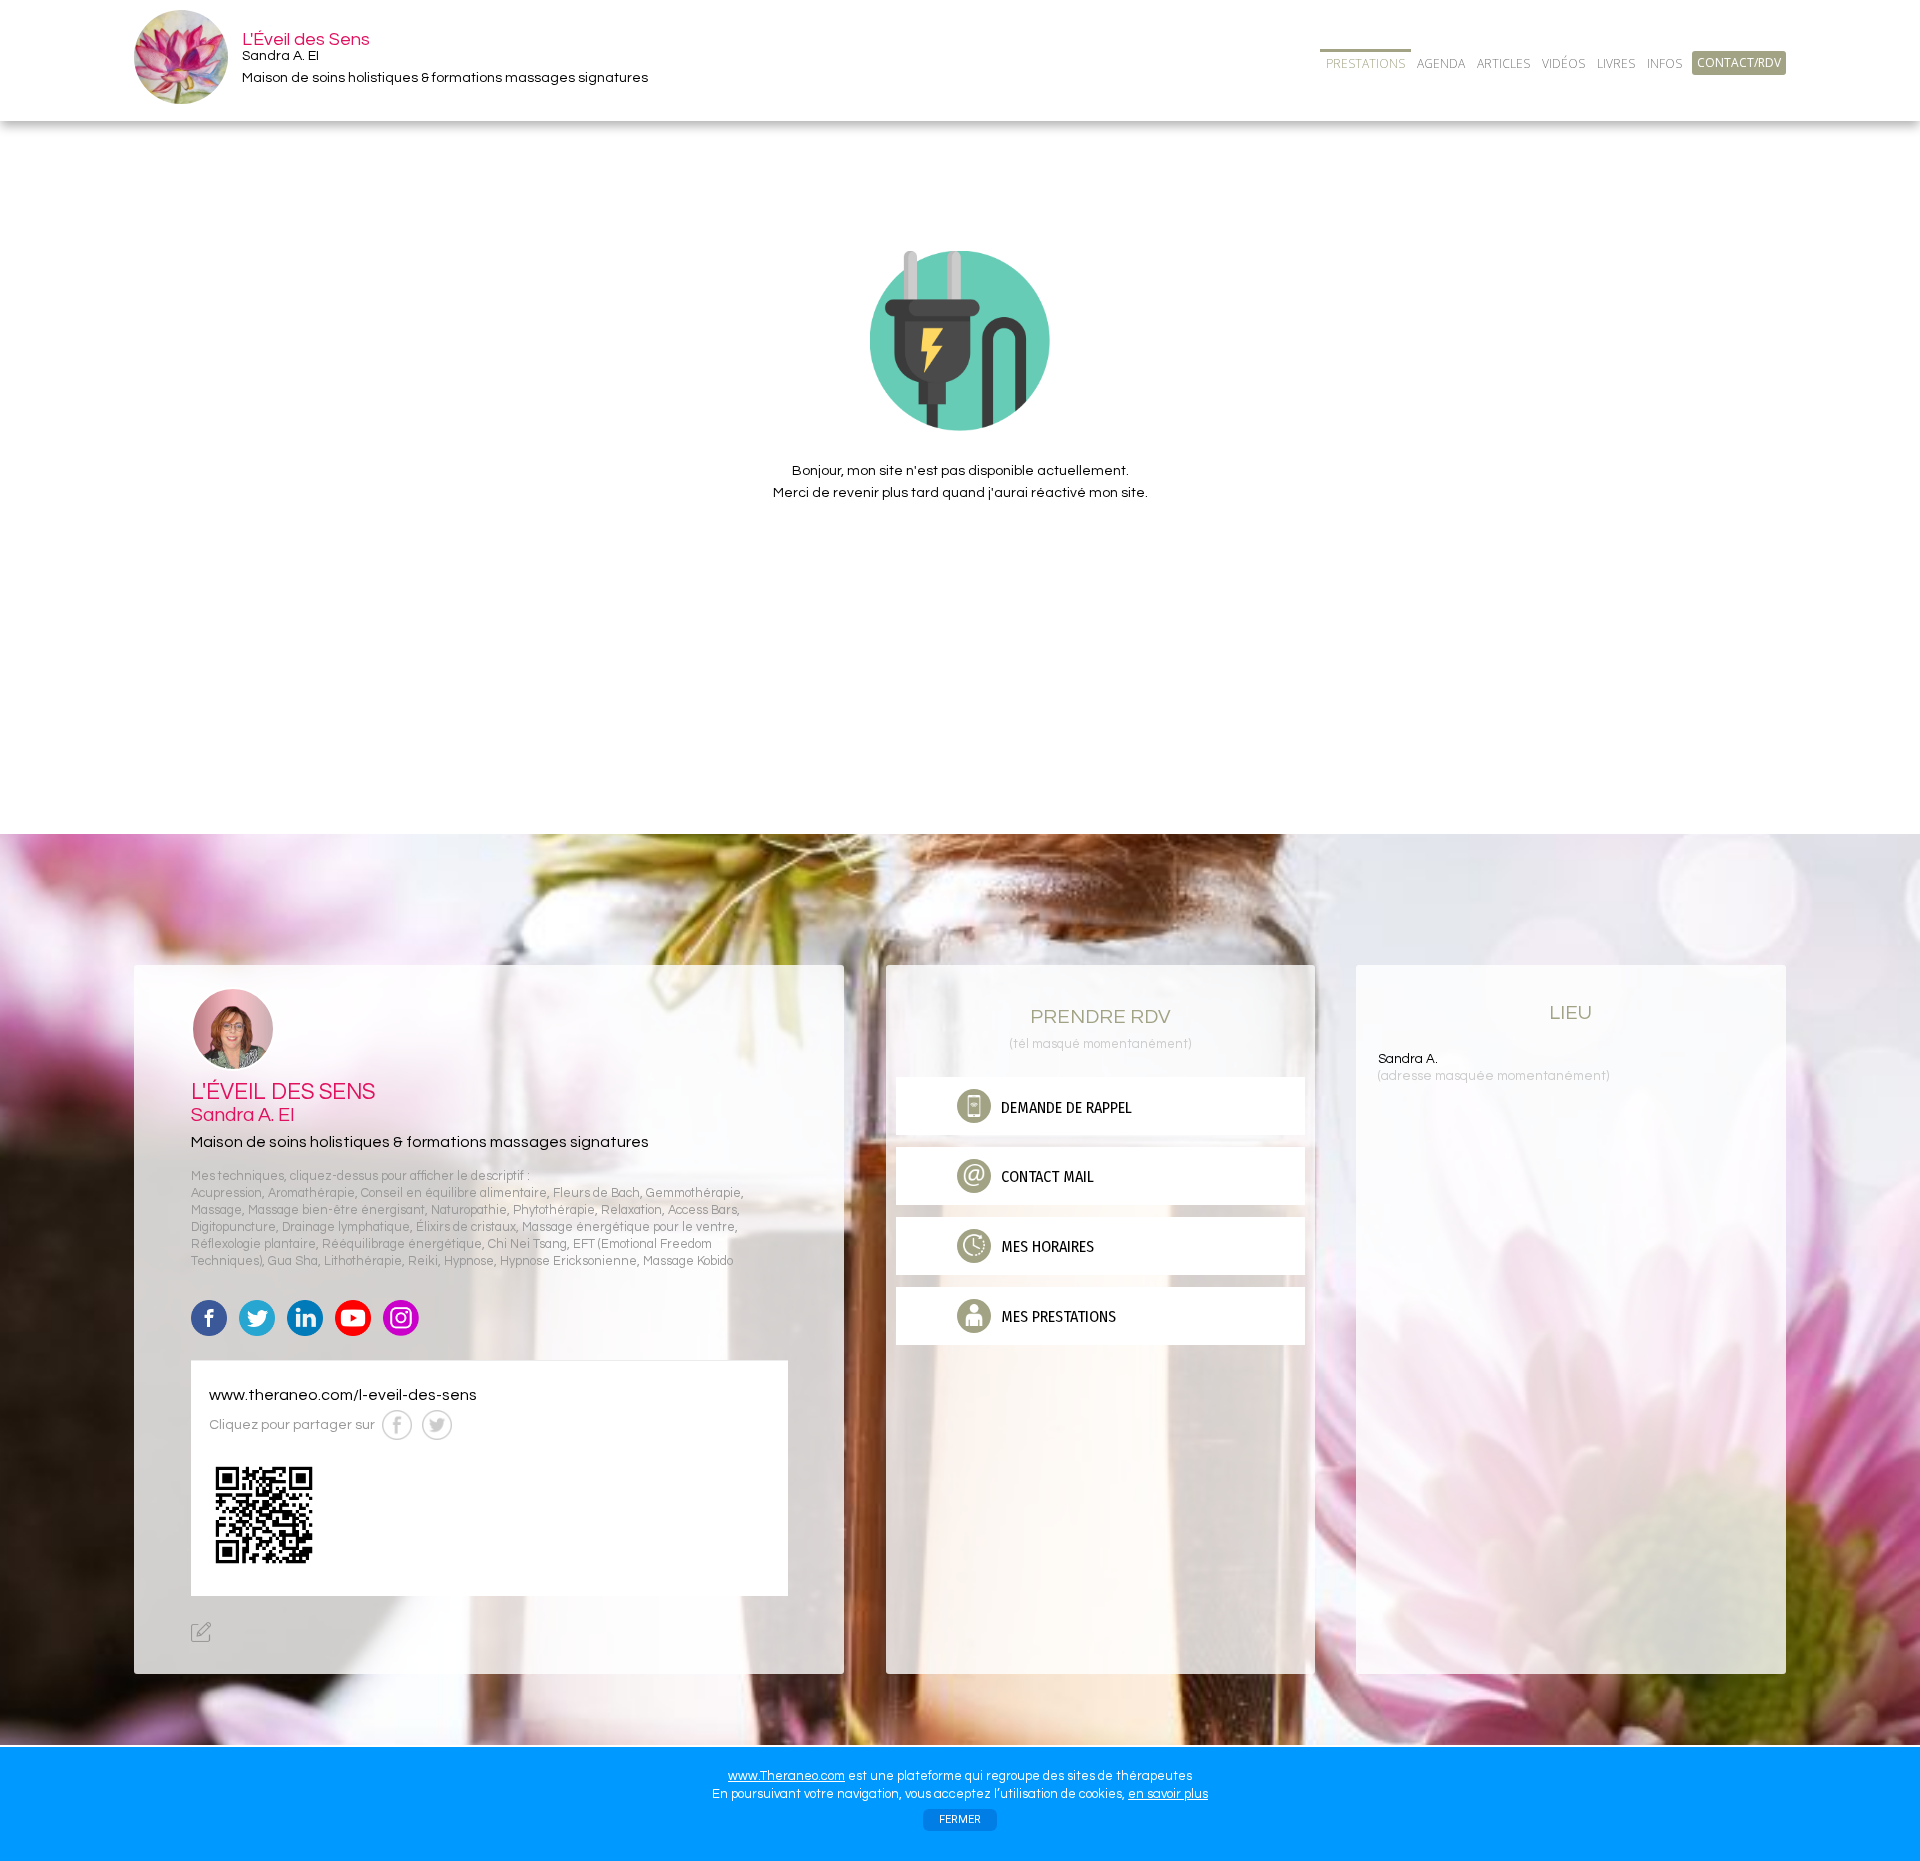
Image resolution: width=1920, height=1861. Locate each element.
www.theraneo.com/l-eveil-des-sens (343, 1395)
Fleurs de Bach (596, 1193)
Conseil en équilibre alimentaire (454, 1193)
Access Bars (702, 1210)
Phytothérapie (554, 1210)
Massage (216, 1210)
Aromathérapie (311, 1193)
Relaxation (631, 1210)
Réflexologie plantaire (253, 1244)
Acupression (226, 1193)
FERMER (960, 1819)
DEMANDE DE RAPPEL (1064, 1107)
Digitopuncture (233, 1227)
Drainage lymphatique (346, 1227)
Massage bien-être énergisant (336, 1210)
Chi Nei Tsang (527, 1244)
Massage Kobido (688, 1261)
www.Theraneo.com (786, 1776)
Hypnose (469, 1261)
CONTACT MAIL (1045, 1176)
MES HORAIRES (1045, 1246)
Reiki (423, 1261)
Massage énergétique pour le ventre (628, 1227)
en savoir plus (1168, 1794)
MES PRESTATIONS (1056, 1316)
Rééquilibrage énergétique (402, 1244)
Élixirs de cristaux (466, 1227)
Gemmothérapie (693, 1193)
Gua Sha (293, 1261)
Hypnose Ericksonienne (568, 1261)
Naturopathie (469, 1210)
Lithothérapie (363, 1261)
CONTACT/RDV (1739, 63)
